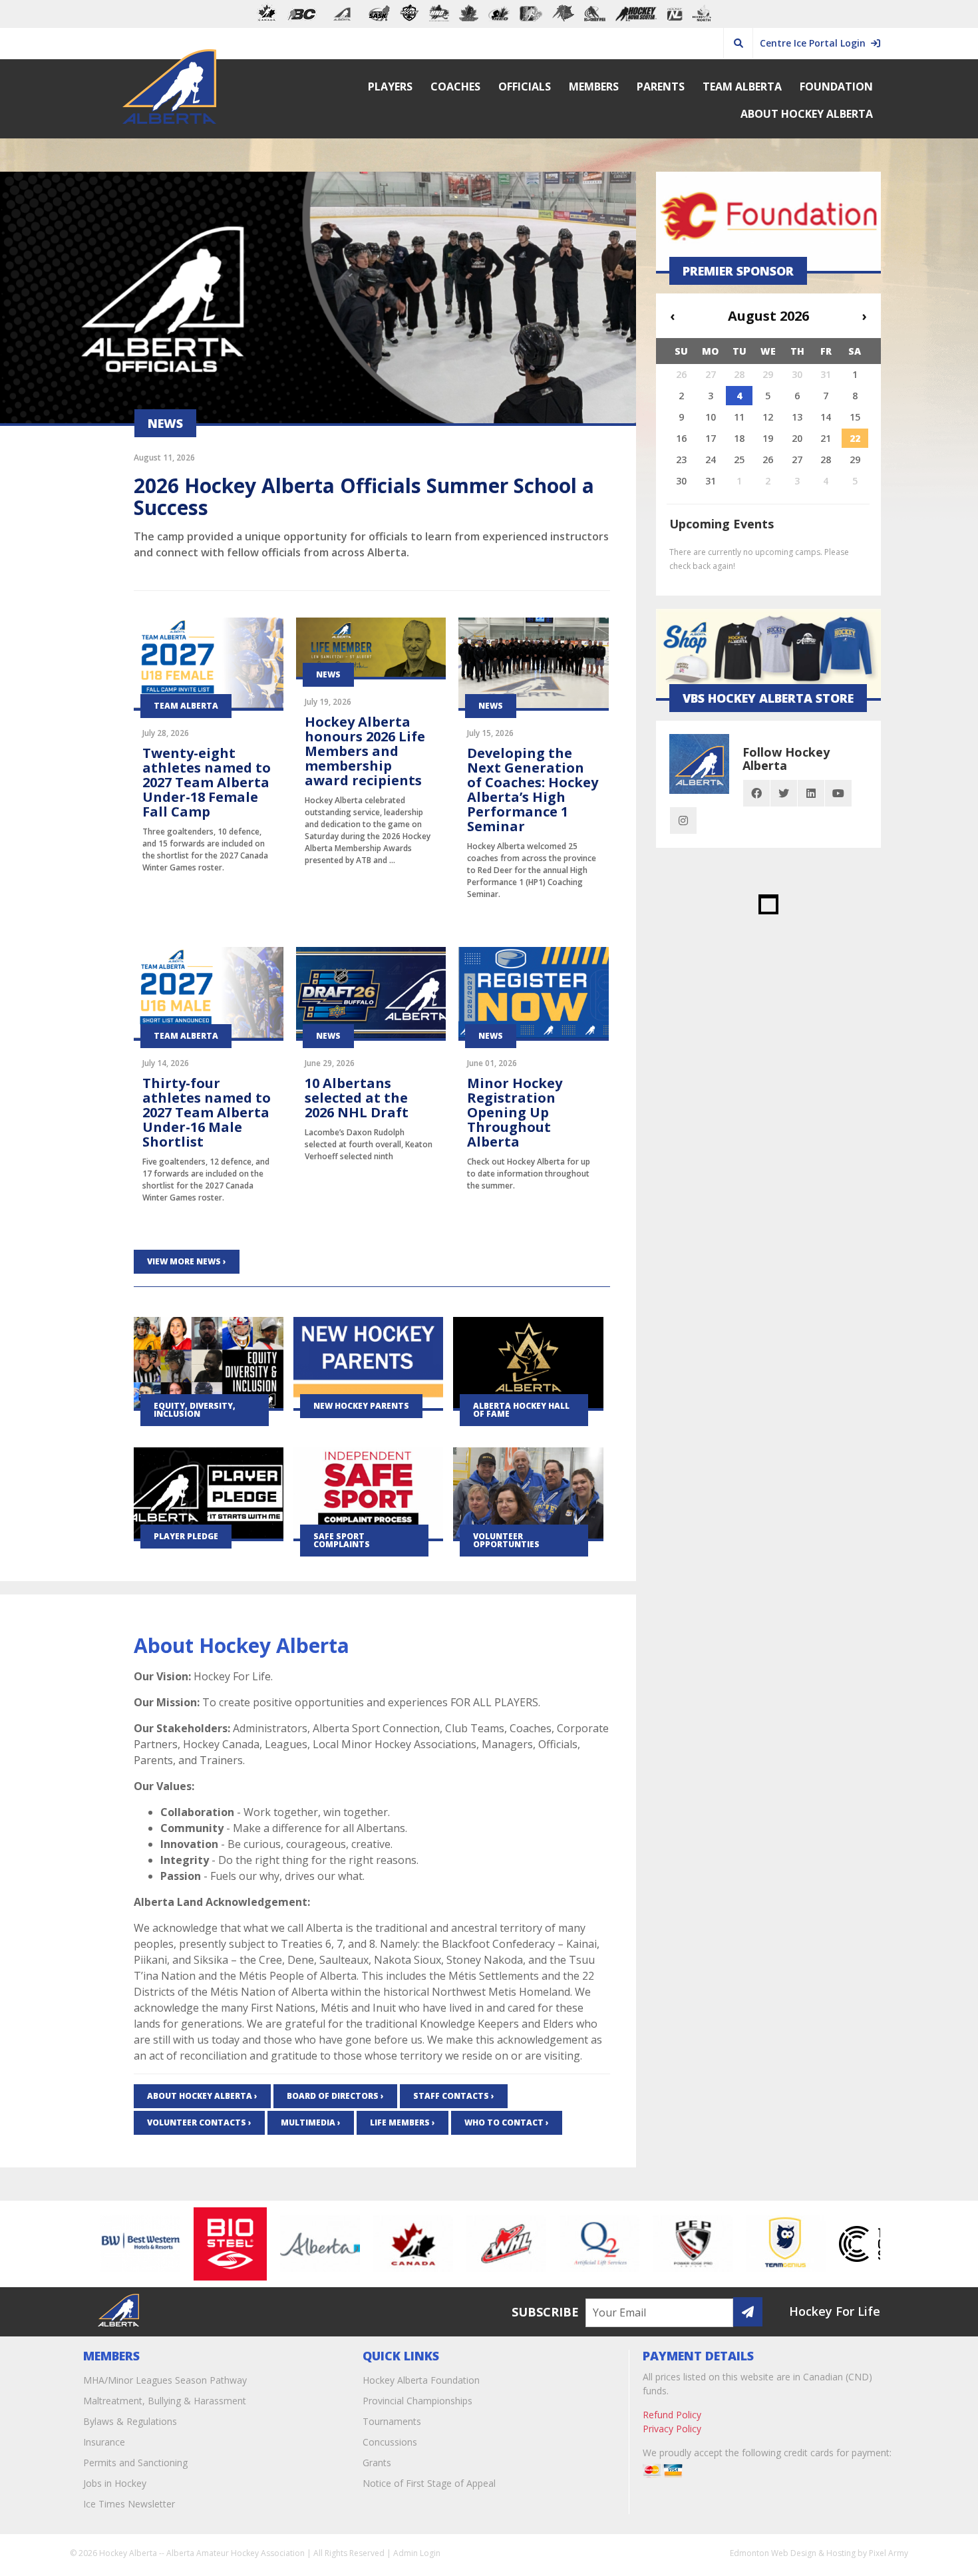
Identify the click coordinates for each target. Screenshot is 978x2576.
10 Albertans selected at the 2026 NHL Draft (357, 1098)
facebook (756, 793)
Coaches (455, 87)
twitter (784, 793)
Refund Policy (672, 2415)
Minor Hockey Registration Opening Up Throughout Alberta (515, 1112)
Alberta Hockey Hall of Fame (521, 1410)
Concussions (390, 2442)
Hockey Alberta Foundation (421, 2380)
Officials (525, 87)
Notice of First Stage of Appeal (429, 2483)
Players (390, 87)
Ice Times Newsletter (129, 2504)
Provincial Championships (417, 2401)
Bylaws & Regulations (130, 2421)
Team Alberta (742, 87)
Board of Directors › (335, 2096)
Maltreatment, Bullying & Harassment (165, 2401)
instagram (683, 821)
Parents (661, 87)
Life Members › (403, 2122)
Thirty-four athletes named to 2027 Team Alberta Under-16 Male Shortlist (207, 1112)
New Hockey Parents (361, 1406)
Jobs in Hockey (115, 2483)
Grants (377, 2463)
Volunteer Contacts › (199, 2122)
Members (594, 87)
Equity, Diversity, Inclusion (195, 1410)
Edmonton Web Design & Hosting (793, 2553)
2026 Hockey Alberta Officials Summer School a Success (364, 496)
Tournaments (392, 2421)
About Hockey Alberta (807, 114)
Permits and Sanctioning (135, 2463)
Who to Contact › (507, 2122)
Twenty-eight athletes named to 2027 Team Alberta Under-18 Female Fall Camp (207, 782)
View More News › (187, 1261)
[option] (99, 2244)
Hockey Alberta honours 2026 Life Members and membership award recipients (365, 751)
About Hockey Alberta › (202, 2096)
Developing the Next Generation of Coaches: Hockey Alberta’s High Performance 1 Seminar (533, 790)
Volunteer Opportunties (506, 1540)
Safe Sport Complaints (342, 1540)
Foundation (836, 87)
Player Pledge (186, 1536)
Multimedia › (311, 2122)
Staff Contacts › (454, 2096)
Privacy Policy (672, 2429)
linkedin (811, 793)
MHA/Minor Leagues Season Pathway (165, 2380)
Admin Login (417, 2553)
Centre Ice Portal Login (815, 43)
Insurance (104, 2442)
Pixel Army (889, 2553)
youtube (838, 793)
